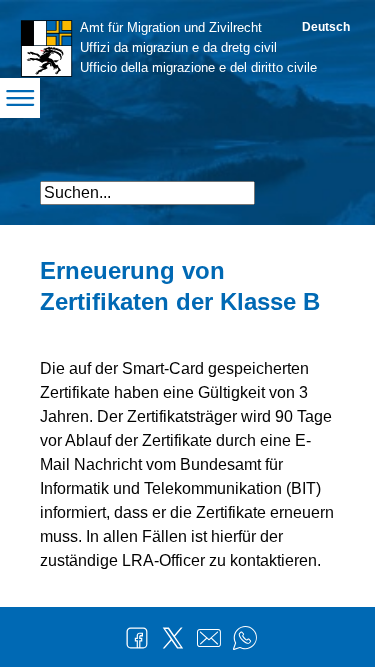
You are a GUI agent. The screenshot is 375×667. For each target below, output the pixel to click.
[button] (317, 184)
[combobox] (147, 193)
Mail (209, 638)
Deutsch (326, 27)
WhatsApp (245, 638)
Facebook (137, 638)
